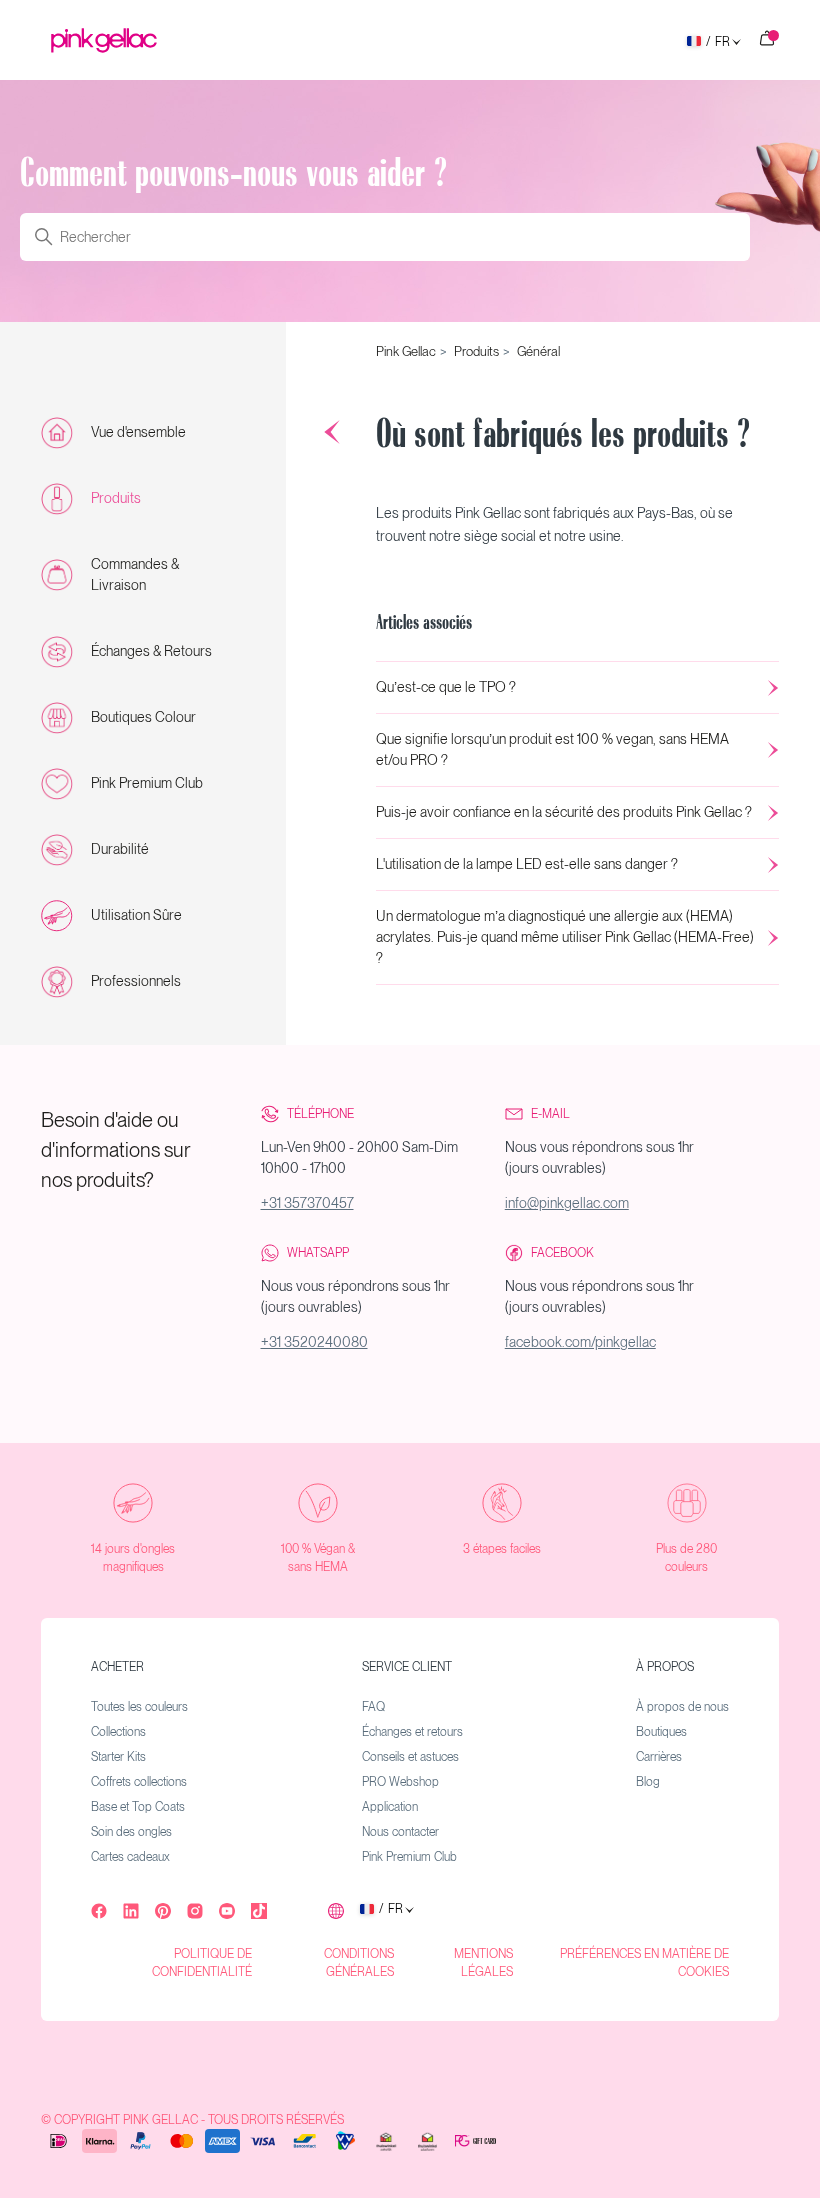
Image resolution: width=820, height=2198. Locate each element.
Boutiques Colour (143, 717)
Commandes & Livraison (135, 574)
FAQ (373, 1707)
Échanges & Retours (151, 651)
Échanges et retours (412, 1732)
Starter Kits (118, 1757)
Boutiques (661, 1732)
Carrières (659, 1757)
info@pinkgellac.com (567, 1203)
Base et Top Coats (138, 1807)
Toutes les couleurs (139, 1707)
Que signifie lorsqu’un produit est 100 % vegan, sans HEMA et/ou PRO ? (552, 749)
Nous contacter (400, 1832)
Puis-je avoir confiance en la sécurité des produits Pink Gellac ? (564, 812)
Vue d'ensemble (138, 432)
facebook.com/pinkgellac (580, 1342)
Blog (648, 1782)
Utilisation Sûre (136, 915)
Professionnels (136, 981)
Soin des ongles (131, 1832)
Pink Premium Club (147, 783)
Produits (116, 498)
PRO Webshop (400, 1782)
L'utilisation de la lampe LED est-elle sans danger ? (527, 864)
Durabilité (120, 849)
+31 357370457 (307, 1203)
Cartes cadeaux (130, 1857)
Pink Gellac (406, 351)
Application (390, 1807)
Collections (118, 1732)
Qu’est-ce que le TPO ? (446, 687)
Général (538, 351)
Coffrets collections (139, 1782)
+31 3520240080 (314, 1342)
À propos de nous (682, 1707)
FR (718, 42)
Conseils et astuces (410, 1757)
